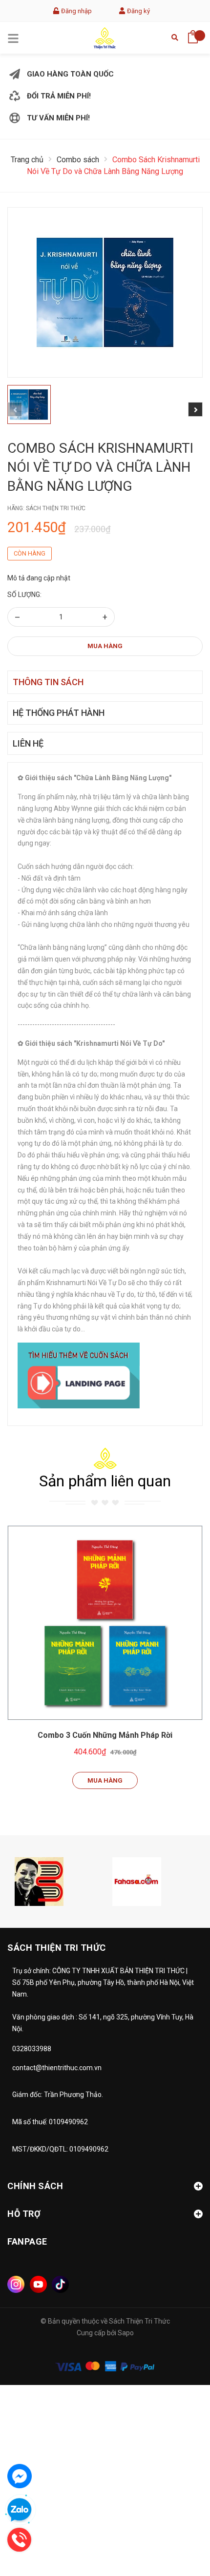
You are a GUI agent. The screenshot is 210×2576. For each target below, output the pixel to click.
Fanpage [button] (27, 2241)
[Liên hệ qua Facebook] (20, 2476)
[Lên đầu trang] (178, 2525)
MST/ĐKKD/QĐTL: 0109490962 (60, 2149)
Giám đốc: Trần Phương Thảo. (58, 2095)
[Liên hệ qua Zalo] (20, 2510)
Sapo (126, 2333)
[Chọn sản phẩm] (105, 1623)
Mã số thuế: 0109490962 (50, 2122)
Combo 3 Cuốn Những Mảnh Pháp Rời (105, 1735)
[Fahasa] (137, 1881)
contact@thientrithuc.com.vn (57, 2068)
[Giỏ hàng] (193, 34)
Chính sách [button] (35, 2186)
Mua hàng (105, 646)
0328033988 (32, 2049)
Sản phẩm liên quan (105, 1481)
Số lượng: (24, 595)
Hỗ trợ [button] (24, 2214)
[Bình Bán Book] (39, 1881)
